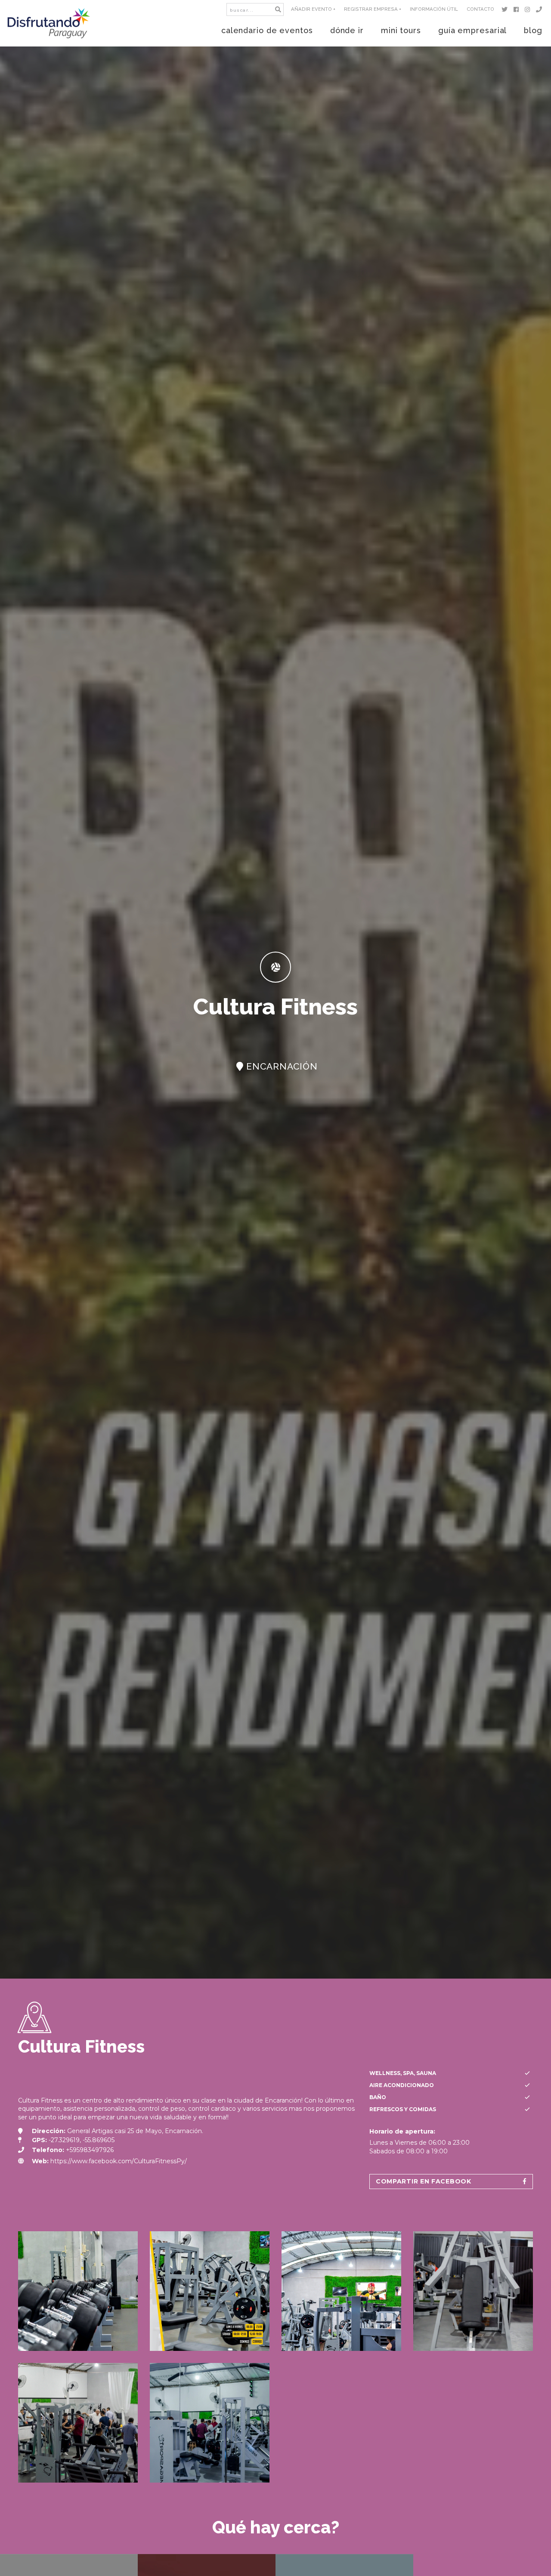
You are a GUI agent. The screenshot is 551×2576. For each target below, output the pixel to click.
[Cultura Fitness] (78, 2291)
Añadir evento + (313, 9)
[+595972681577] (540, 9)
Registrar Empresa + (373, 9)
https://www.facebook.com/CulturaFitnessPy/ (119, 2161)
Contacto (480, 9)
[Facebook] (518, 9)
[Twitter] (506, 9)
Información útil (434, 9)
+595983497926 (90, 2150)
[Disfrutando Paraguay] (49, 23)
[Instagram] (529, 9)
